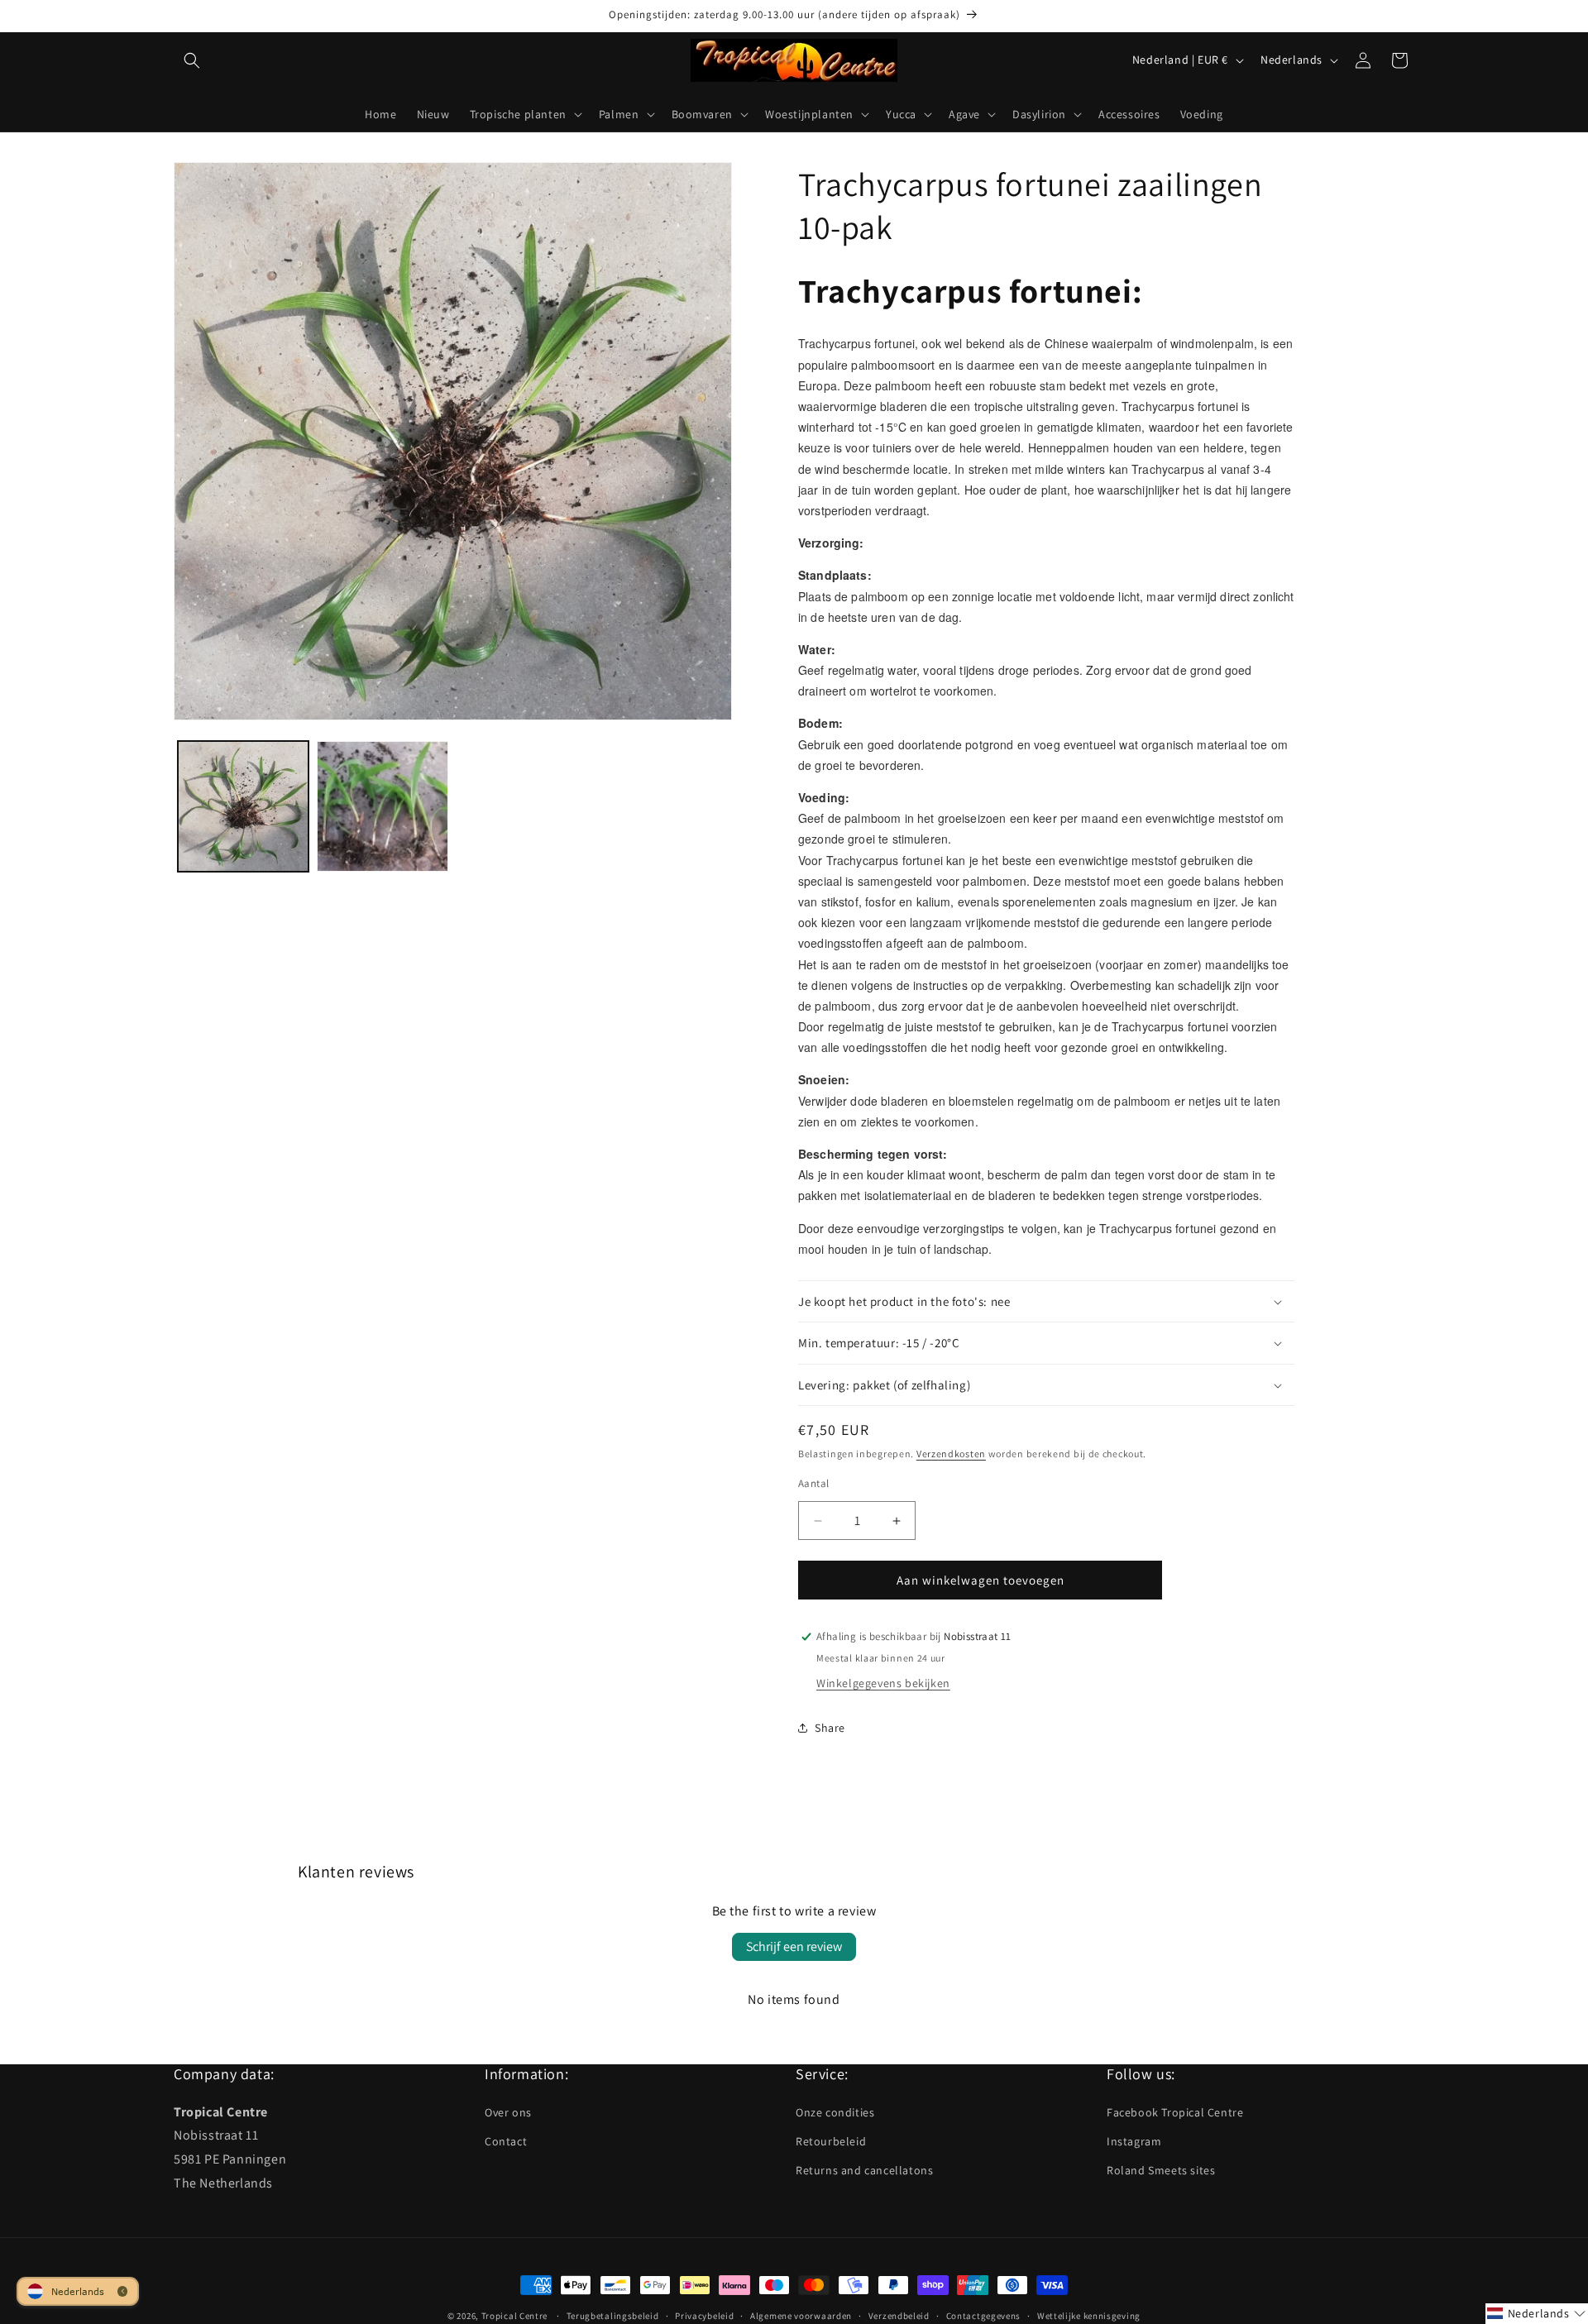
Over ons (508, 2111)
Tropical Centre (515, 2316)
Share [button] (830, 1728)
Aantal (813, 1483)
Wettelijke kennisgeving (1089, 2315)
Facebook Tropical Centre (1175, 2111)
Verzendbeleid (899, 2315)
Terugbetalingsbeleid (613, 2315)
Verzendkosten (951, 1454)
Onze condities (835, 2111)
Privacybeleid (704, 2315)
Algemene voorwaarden (801, 2315)
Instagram (1134, 2141)
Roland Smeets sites (1161, 2170)
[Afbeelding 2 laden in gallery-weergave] (382, 806)
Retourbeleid (831, 2141)
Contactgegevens (984, 2315)
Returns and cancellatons (864, 2170)
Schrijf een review (794, 1946)
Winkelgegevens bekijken (883, 1683)
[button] (192, 60)
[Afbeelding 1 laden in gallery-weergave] (243, 806)
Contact (506, 2141)
